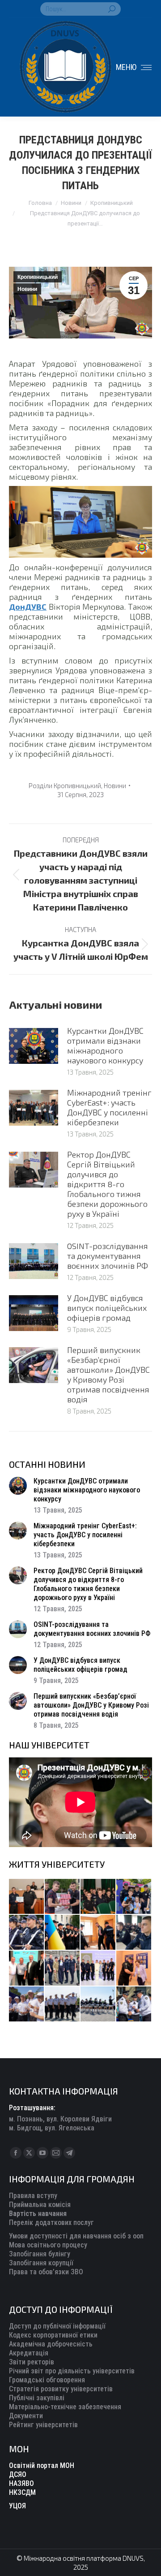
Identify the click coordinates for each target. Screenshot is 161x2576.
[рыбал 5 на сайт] (98, 1897)
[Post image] (34, 1046)
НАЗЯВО (21, 2483)
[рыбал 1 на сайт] (134, 1897)
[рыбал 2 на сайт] (63, 1933)
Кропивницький (38, 277)
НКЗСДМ (22, 2492)
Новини (27, 289)
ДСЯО (18, 2474)
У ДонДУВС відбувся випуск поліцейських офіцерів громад (107, 1308)
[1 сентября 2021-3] (98, 2004)
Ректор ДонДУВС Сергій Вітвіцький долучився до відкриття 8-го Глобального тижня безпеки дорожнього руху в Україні (107, 1184)
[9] (134, 1969)
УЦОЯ (17, 2506)
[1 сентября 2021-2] (134, 2004)
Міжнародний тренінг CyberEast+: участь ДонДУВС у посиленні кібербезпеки (109, 1107)
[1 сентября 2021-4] (63, 2004)
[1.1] (98, 1969)
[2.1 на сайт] (98, 1933)
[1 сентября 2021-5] (27, 2004)
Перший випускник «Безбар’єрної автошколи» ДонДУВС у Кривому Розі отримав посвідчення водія (108, 1375)
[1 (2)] (63, 1969)
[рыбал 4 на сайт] (27, 1897)
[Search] (112, 9)
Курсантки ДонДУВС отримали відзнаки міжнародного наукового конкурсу (105, 1045)
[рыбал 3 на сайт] (27, 1933)
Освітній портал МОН (42, 2465)
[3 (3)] (27, 1969)
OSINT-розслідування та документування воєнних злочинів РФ (108, 1256)
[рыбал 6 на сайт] (63, 1897)
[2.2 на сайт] (134, 1933)
